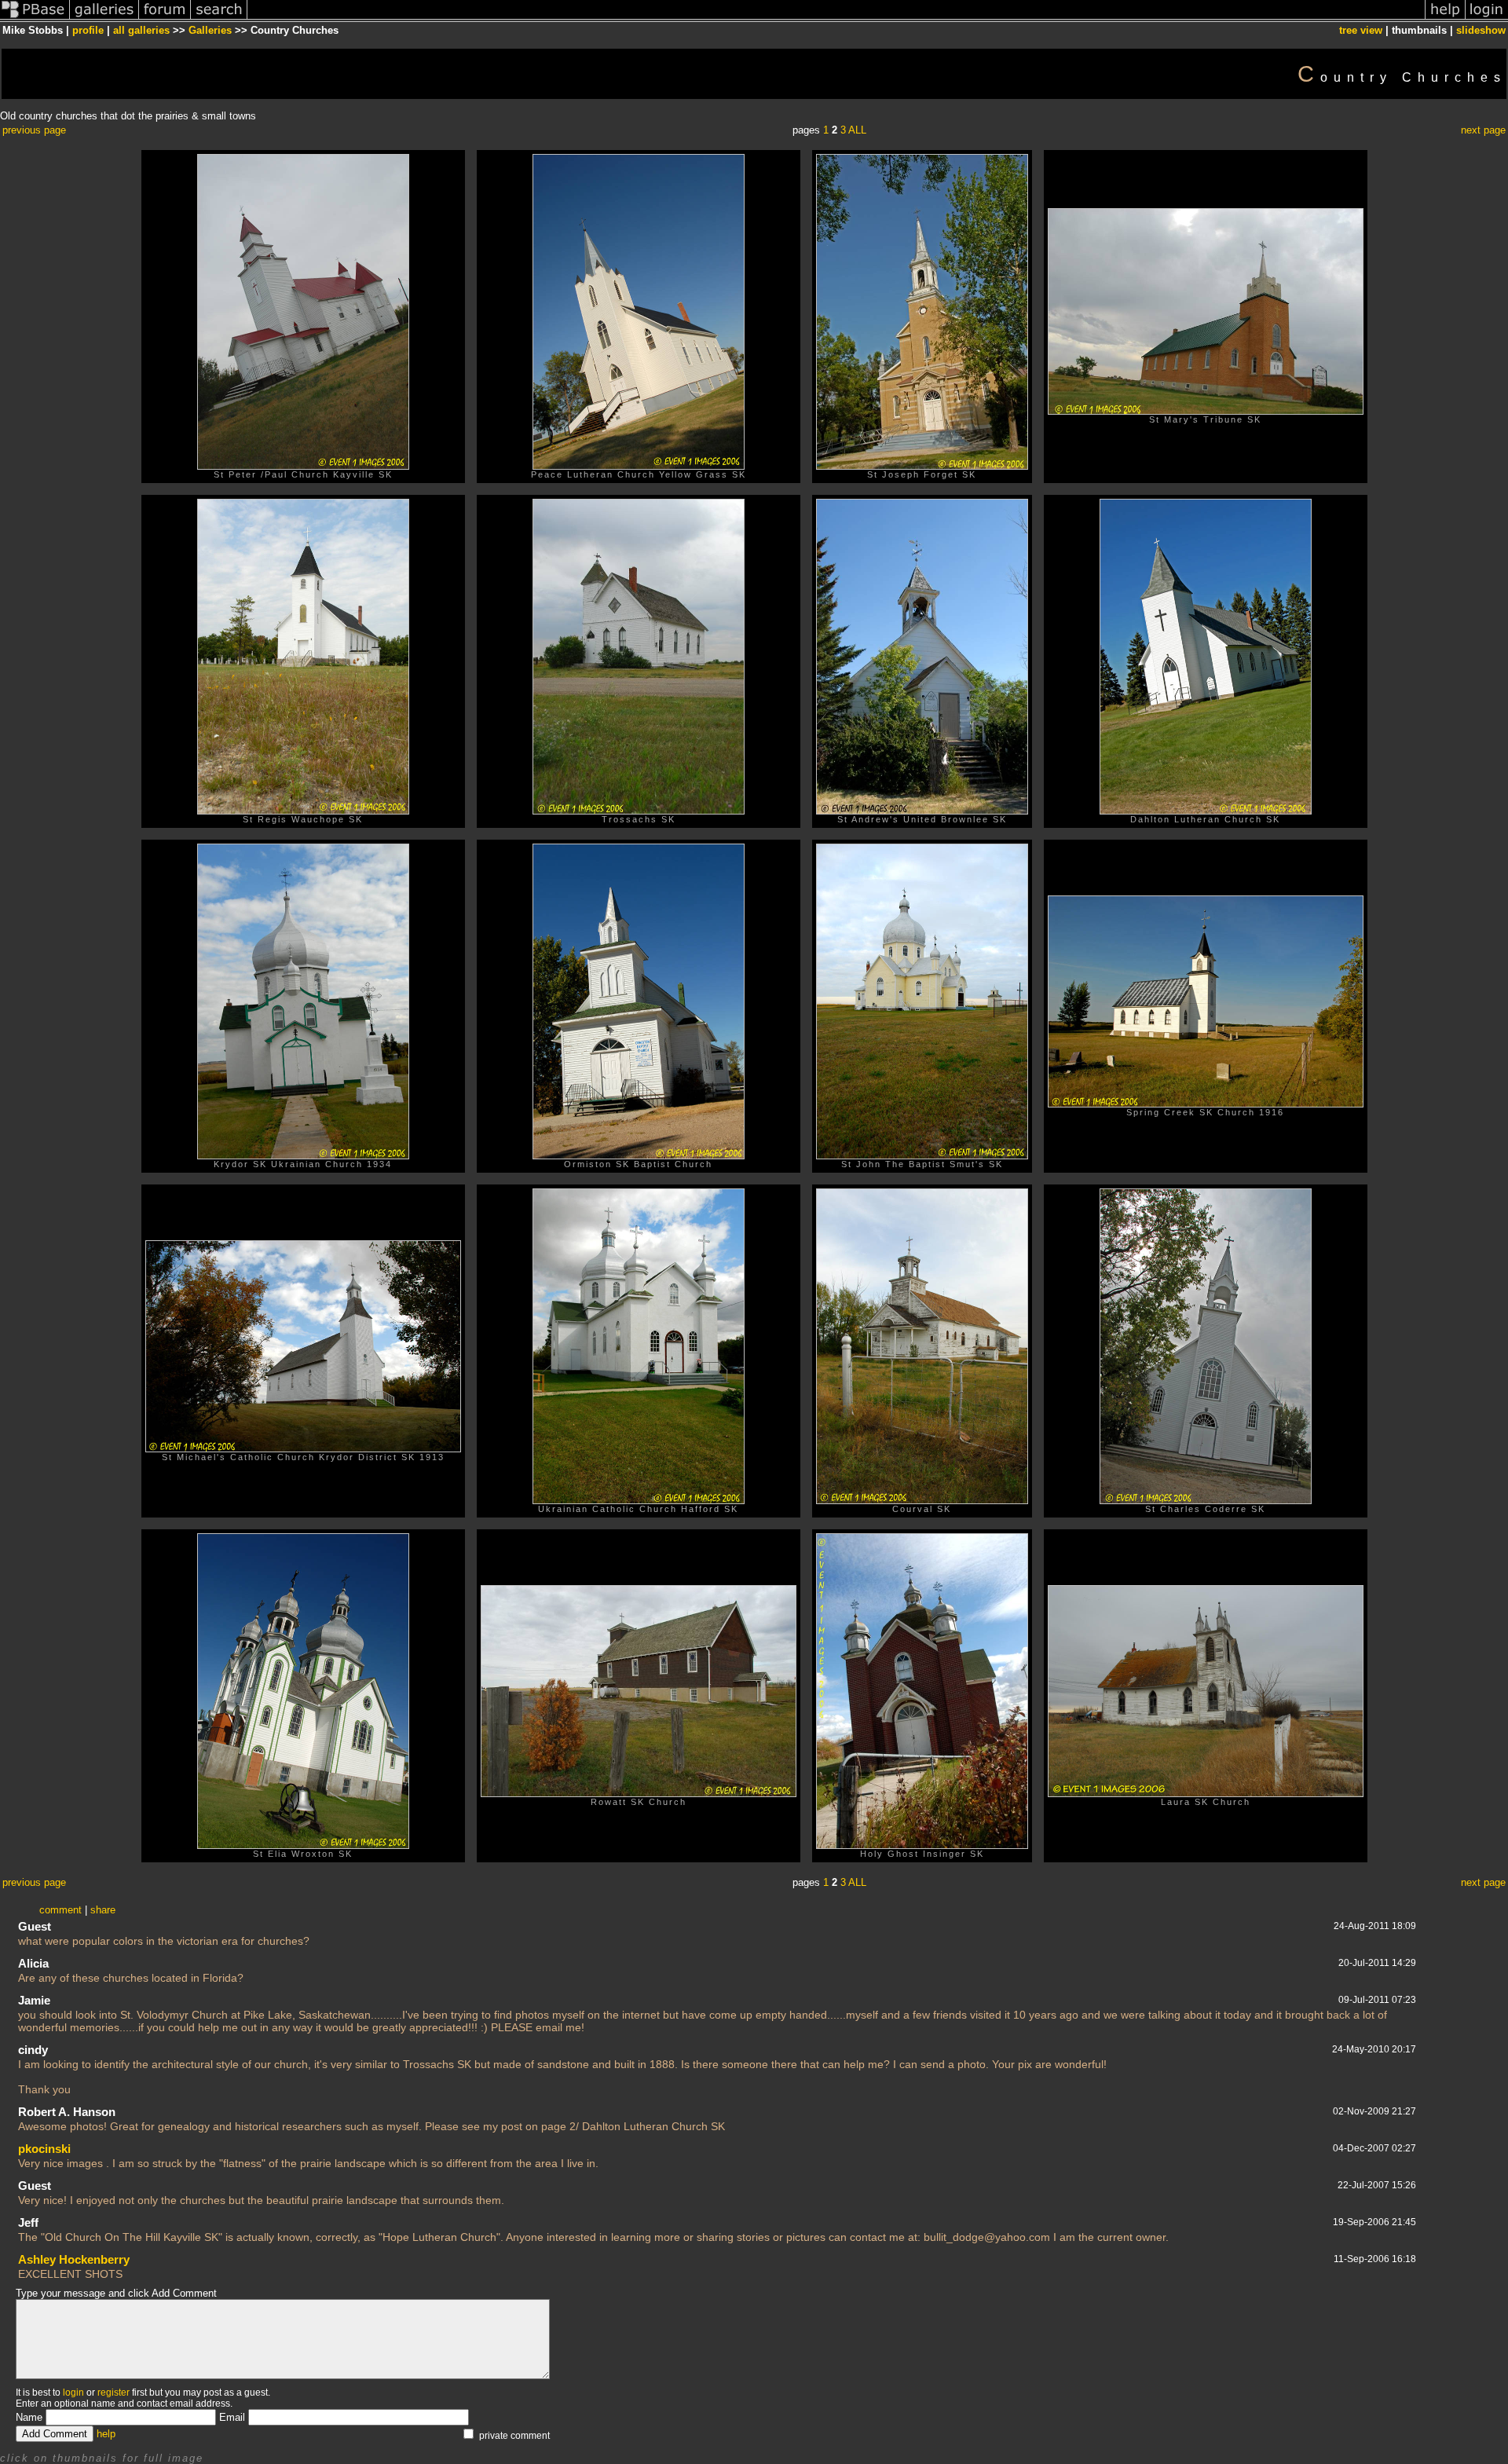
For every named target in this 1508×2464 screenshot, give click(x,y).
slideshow (1481, 30)
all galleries (141, 30)
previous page (34, 130)
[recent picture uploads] (104, 18)
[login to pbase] (1487, 18)
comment (60, 1910)
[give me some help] (1445, 18)
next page (1483, 130)
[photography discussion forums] (165, 18)
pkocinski (44, 2149)
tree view (1361, 30)
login (73, 2393)
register (113, 2393)
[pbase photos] (35, 18)
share (103, 1910)
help (106, 2434)
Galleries (210, 30)
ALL (857, 130)
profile (88, 30)
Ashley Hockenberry (74, 2259)
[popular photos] (836, 18)
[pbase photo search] (219, 18)
